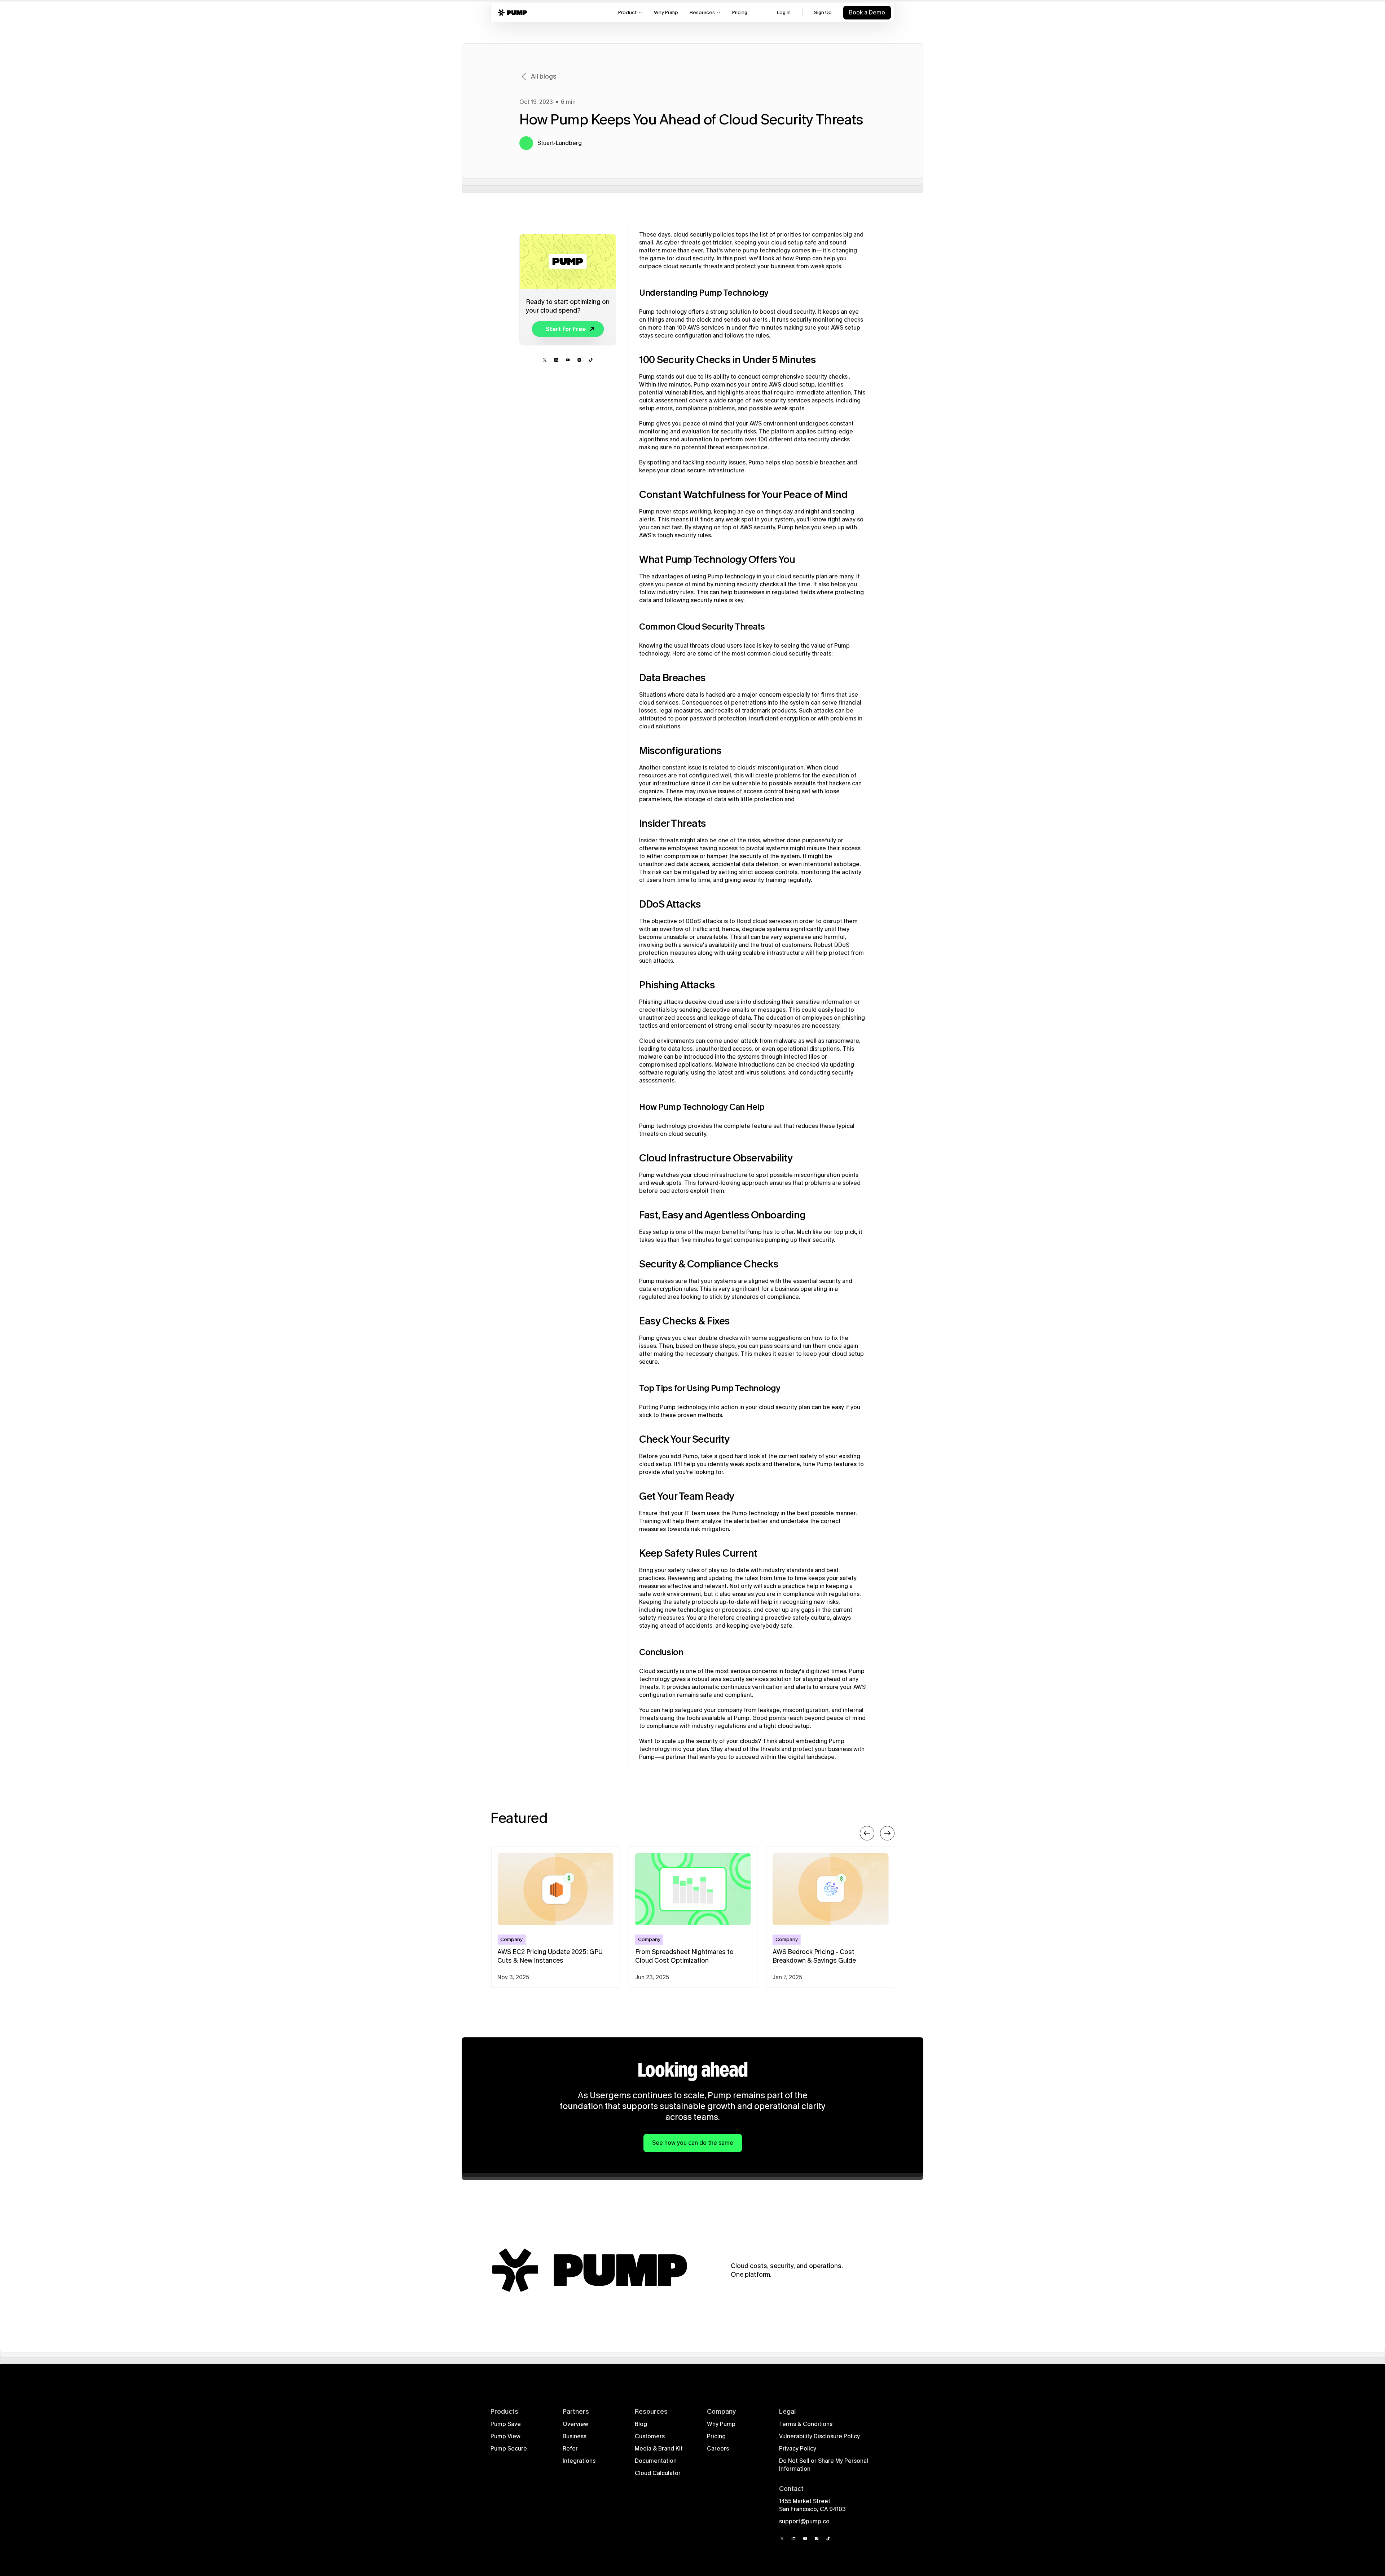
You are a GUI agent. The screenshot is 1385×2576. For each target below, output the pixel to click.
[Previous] (867, 1833)
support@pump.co (804, 2521)
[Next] (887, 1833)
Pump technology (663, 312)
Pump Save (506, 2424)
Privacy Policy (798, 2449)
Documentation (656, 2461)
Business (575, 2436)
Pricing (716, 2436)
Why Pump (721, 2424)
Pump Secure (509, 2449)
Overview (575, 2424)
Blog (641, 2424)
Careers (718, 2449)
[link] (566, 329)
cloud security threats (693, 266)
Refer (570, 2449)
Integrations (579, 2461)
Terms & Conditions (806, 2424)
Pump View (505, 2436)
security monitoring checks (826, 320)
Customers (650, 2436)
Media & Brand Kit (659, 2449)
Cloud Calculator (658, 2473)
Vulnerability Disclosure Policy (819, 2436)
